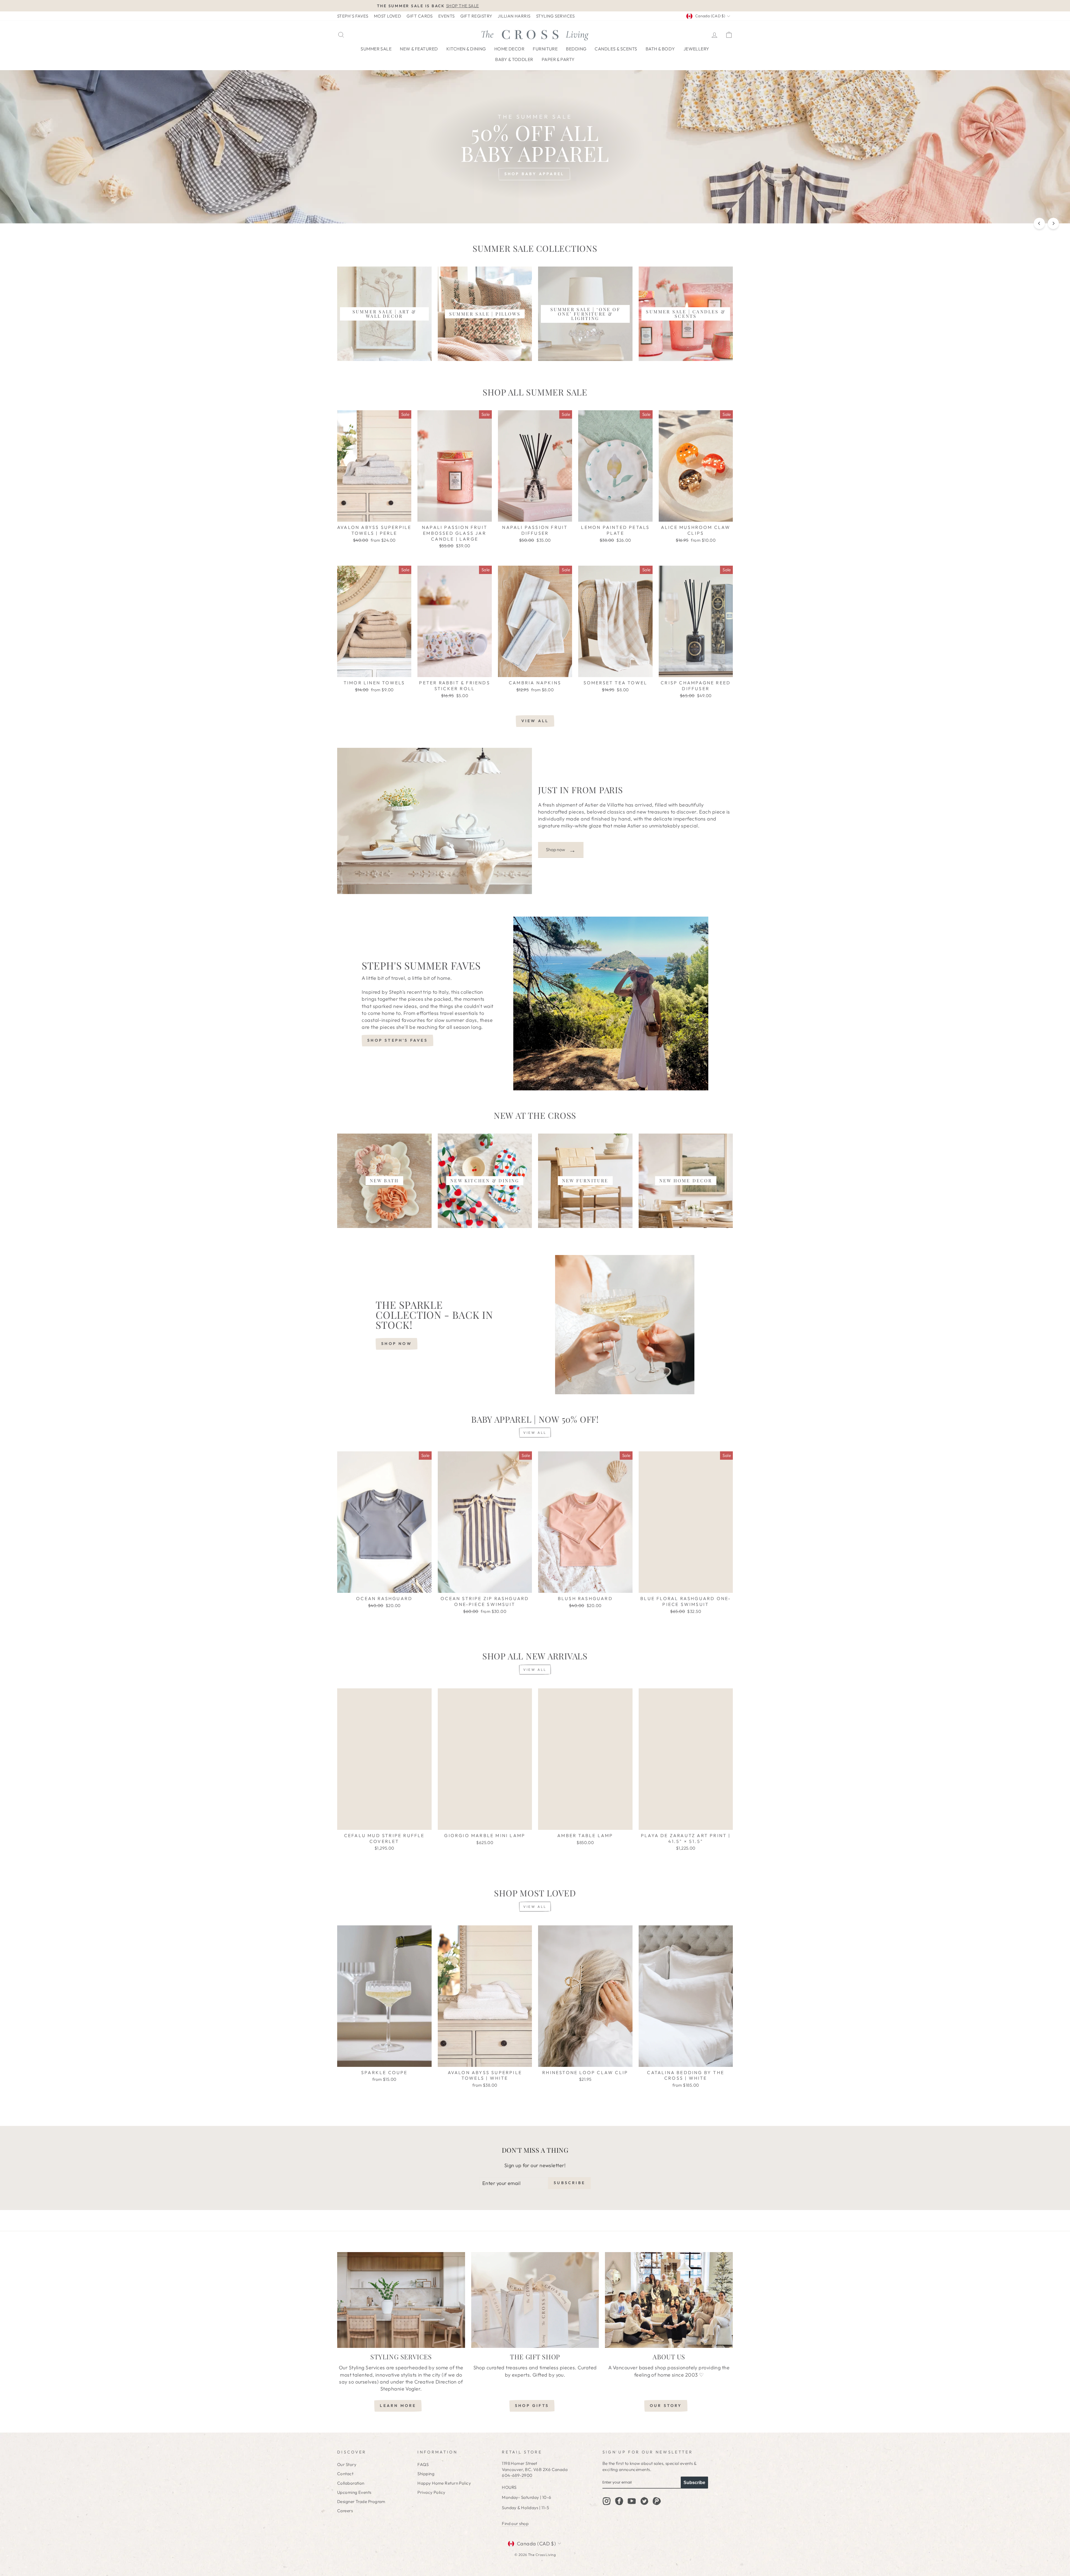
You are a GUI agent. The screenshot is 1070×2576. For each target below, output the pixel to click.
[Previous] (1039, 223)
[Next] (1053, 223)
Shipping (426, 2474)
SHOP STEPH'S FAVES (397, 1040)
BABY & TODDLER (514, 59)
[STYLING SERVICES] (401, 2300)
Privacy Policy (431, 2492)
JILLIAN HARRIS (514, 16)
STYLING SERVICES (555, 16)
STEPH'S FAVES (353, 16)
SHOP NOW (397, 1344)
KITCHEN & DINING (466, 49)
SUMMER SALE (376, 49)
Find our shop (515, 2523)
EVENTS (447, 16)
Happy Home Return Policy (444, 2483)
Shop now (561, 850)
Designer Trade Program (361, 2501)
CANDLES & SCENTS (616, 49)
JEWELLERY (696, 49)
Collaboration (351, 2483)
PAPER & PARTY (558, 59)
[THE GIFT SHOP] (535, 2300)
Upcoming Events (354, 2492)
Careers (345, 2511)
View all (535, 721)
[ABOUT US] (669, 2300)
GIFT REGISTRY (476, 16)
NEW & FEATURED (419, 49)
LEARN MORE (398, 2406)
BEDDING (576, 49)
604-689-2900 (517, 2475)
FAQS (423, 2464)
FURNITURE (545, 49)
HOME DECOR (510, 49)
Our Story (347, 2464)
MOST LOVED (388, 16)
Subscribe (694, 2483)
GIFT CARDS (420, 16)
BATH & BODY (660, 49)
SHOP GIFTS (532, 2406)
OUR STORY (666, 2406)
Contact (345, 2474)
